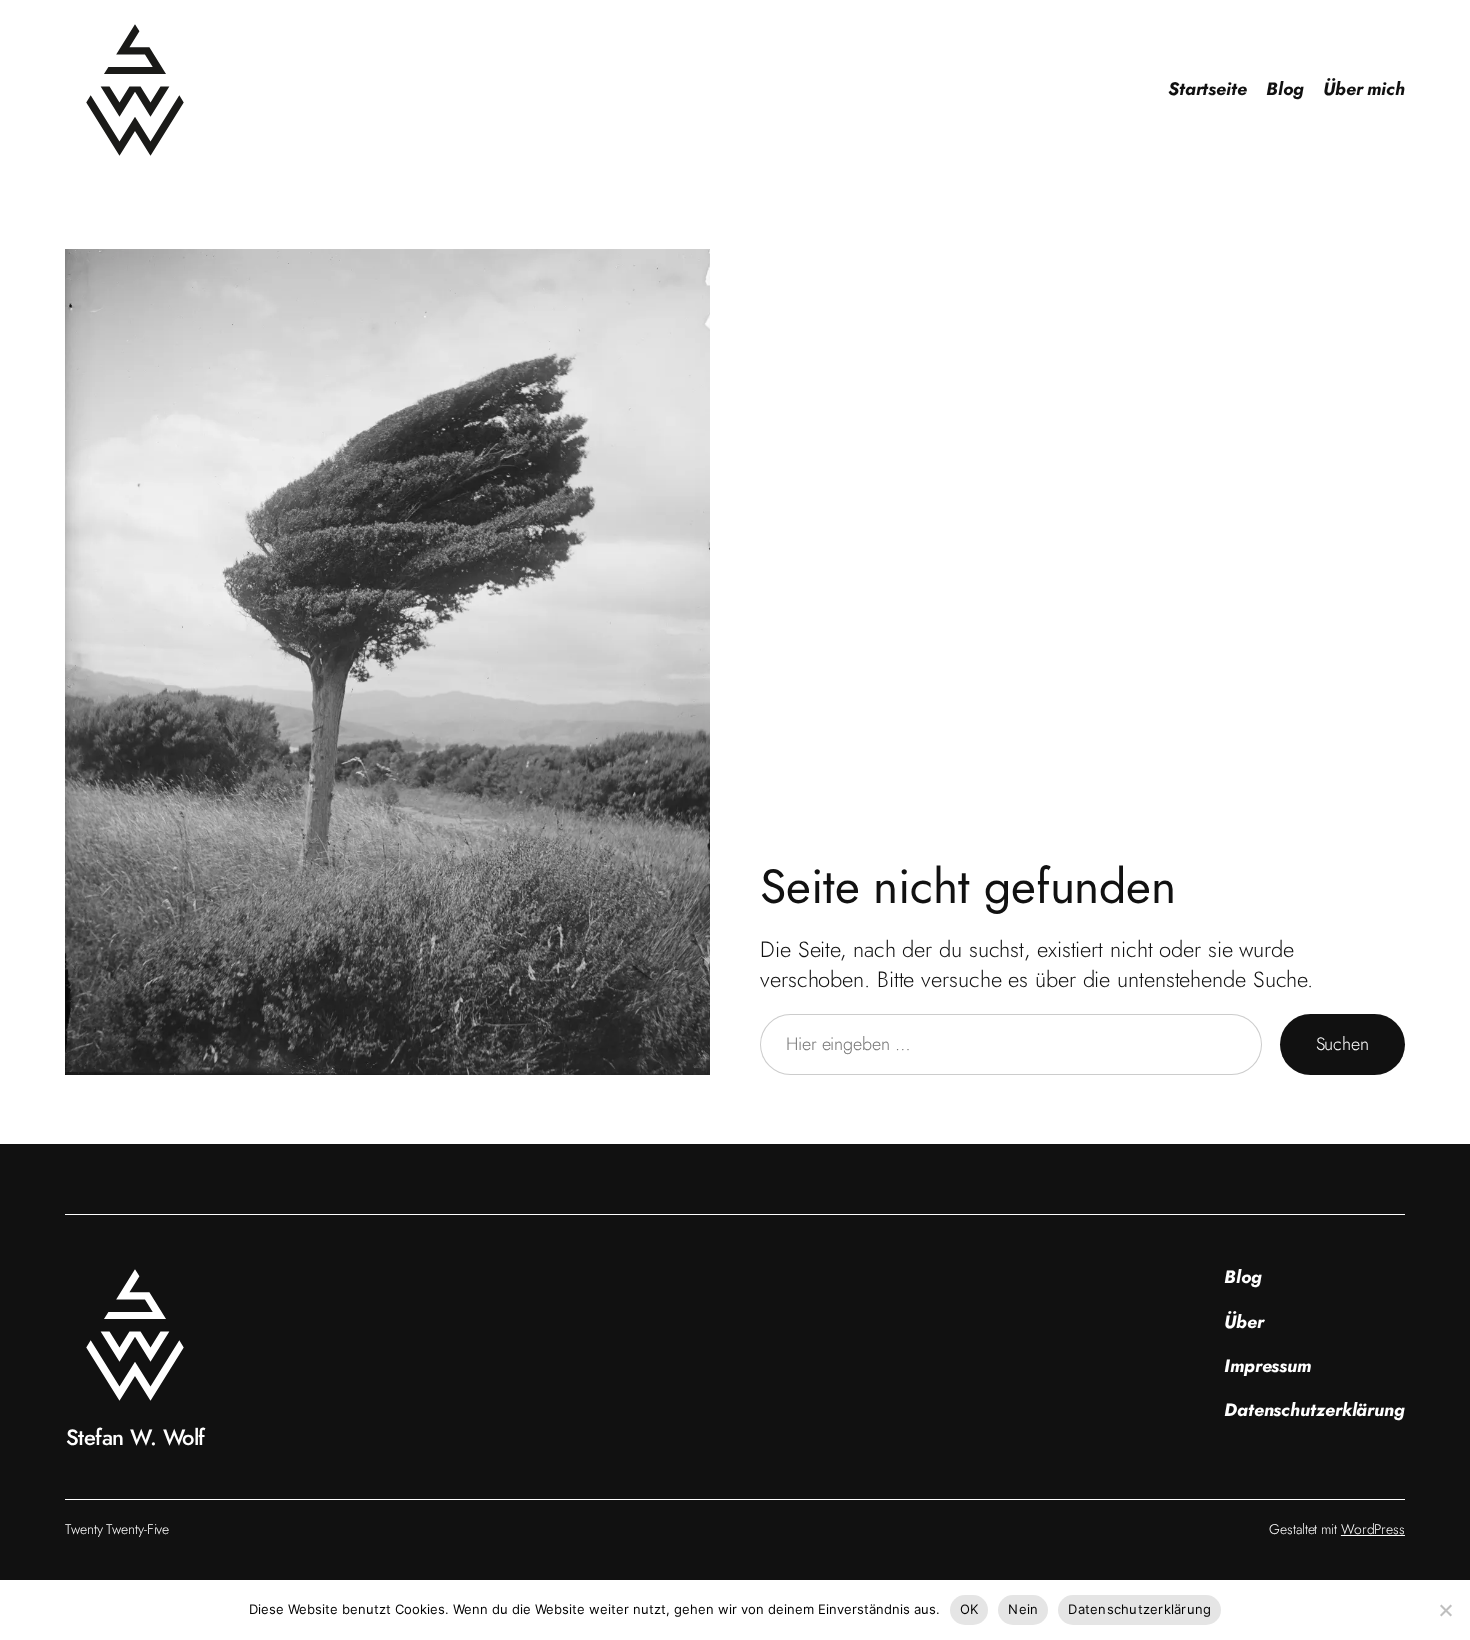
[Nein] (1445, 1610)
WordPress (1373, 1529)
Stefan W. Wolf (135, 1437)
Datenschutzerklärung (1139, 1609)
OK (969, 1609)
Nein (1023, 1609)
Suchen (1342, 1044)
